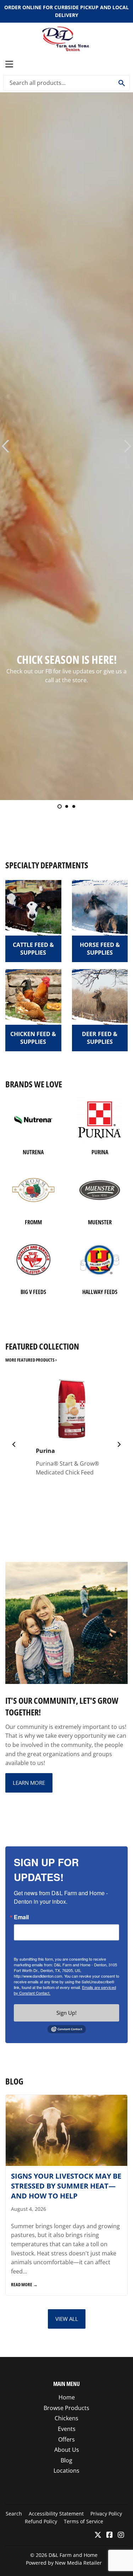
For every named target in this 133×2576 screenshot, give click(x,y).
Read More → (24, 2284)
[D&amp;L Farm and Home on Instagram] (121, 2535)
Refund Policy (41, 2521)
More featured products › (31, 1360)
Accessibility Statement (56, 2514)
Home (67, 2397)
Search (14, 2514)
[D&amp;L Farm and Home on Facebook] (110, 2535)
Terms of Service (84, 2521)
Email (21, 1917)
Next (129, 446)
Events (67, 2429)
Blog (66, 2460)
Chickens (66, 2418)
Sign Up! (66, 2013)
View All (67, 2319)
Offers (66, 2439)
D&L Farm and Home (73, 2555)
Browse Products (66, 2408)
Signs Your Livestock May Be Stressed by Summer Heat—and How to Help (66, 2186)
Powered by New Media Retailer (64, 2563)
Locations (66, 2471)
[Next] (119, 1444)
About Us (67, 2450)
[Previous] (14, 1444)
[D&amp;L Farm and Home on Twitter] (98, 2535)
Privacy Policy (106, 2514)
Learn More (29, 1783)
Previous (4, 446)
